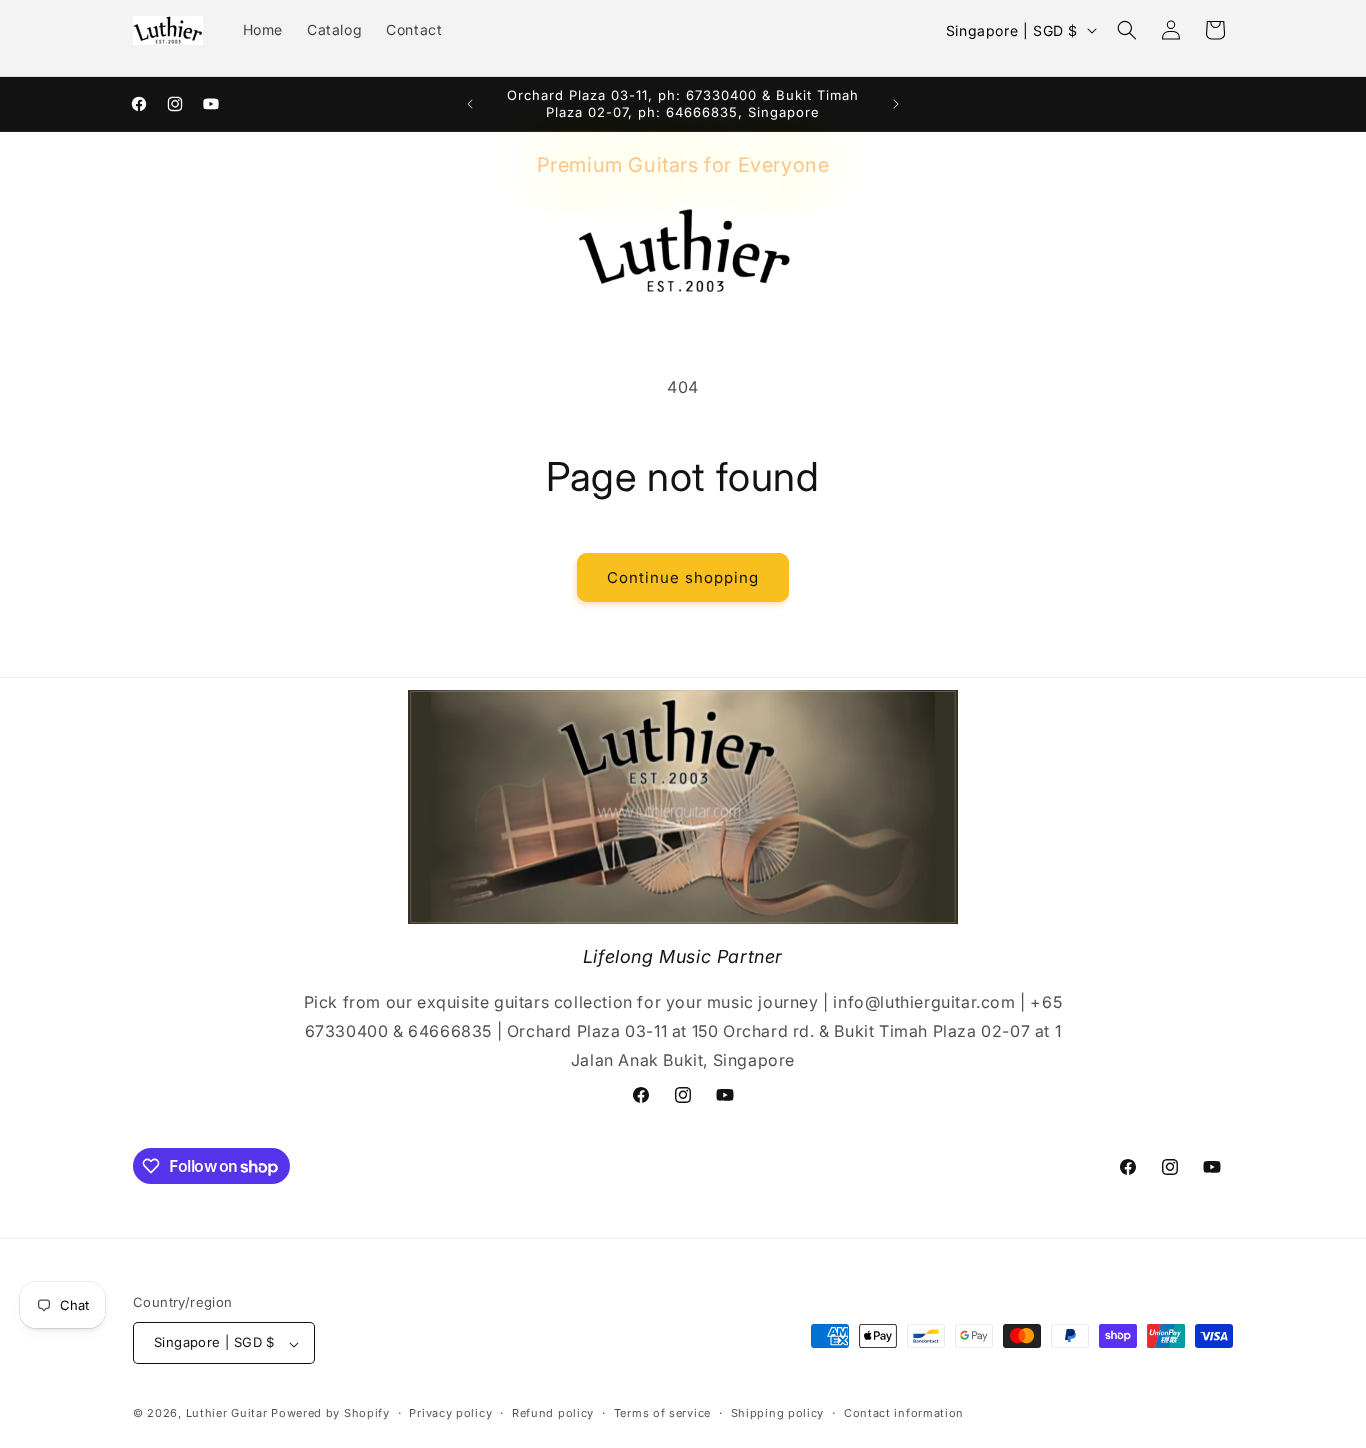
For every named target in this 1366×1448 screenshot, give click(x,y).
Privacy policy (450, 1413)
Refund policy (553, 1413)
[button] (1127, 30)
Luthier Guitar (227, 1414)
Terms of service (662, 1413)
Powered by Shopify (330, 1414)
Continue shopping (683, 577)
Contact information (904, 1413)
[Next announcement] (896, 104)
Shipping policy (778, 1413)
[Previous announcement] (470, 104)
